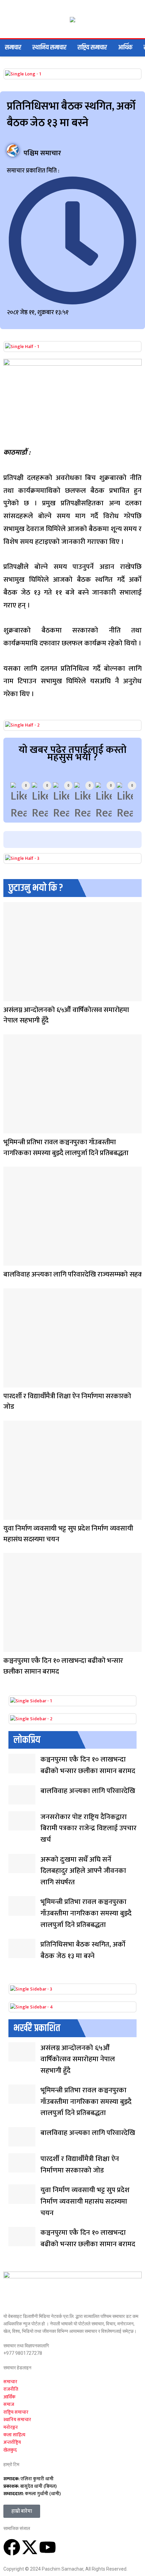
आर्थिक (125, 48)
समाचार (13, 48)
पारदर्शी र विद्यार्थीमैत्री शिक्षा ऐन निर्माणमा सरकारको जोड (67, 1401)
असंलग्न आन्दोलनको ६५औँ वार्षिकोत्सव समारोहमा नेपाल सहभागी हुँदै (66, 1015)
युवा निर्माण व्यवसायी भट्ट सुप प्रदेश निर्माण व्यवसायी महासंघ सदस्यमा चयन (68, 1534)
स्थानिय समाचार (49, 48)
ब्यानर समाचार (10, 997)
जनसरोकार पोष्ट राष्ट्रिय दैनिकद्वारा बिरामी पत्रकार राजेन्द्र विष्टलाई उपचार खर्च (89, 1828)
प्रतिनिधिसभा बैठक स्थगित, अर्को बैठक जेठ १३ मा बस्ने (83, 1950)
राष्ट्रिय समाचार (92, 48)
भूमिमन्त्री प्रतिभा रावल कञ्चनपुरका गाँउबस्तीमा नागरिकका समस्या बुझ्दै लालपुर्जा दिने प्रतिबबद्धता (66, 1147)
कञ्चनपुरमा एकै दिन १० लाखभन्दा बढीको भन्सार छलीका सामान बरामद (63, 1666)
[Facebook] (12, 2547)
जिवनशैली (10, 1129)
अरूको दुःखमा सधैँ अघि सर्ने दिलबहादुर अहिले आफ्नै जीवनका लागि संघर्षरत (83, 1871)
